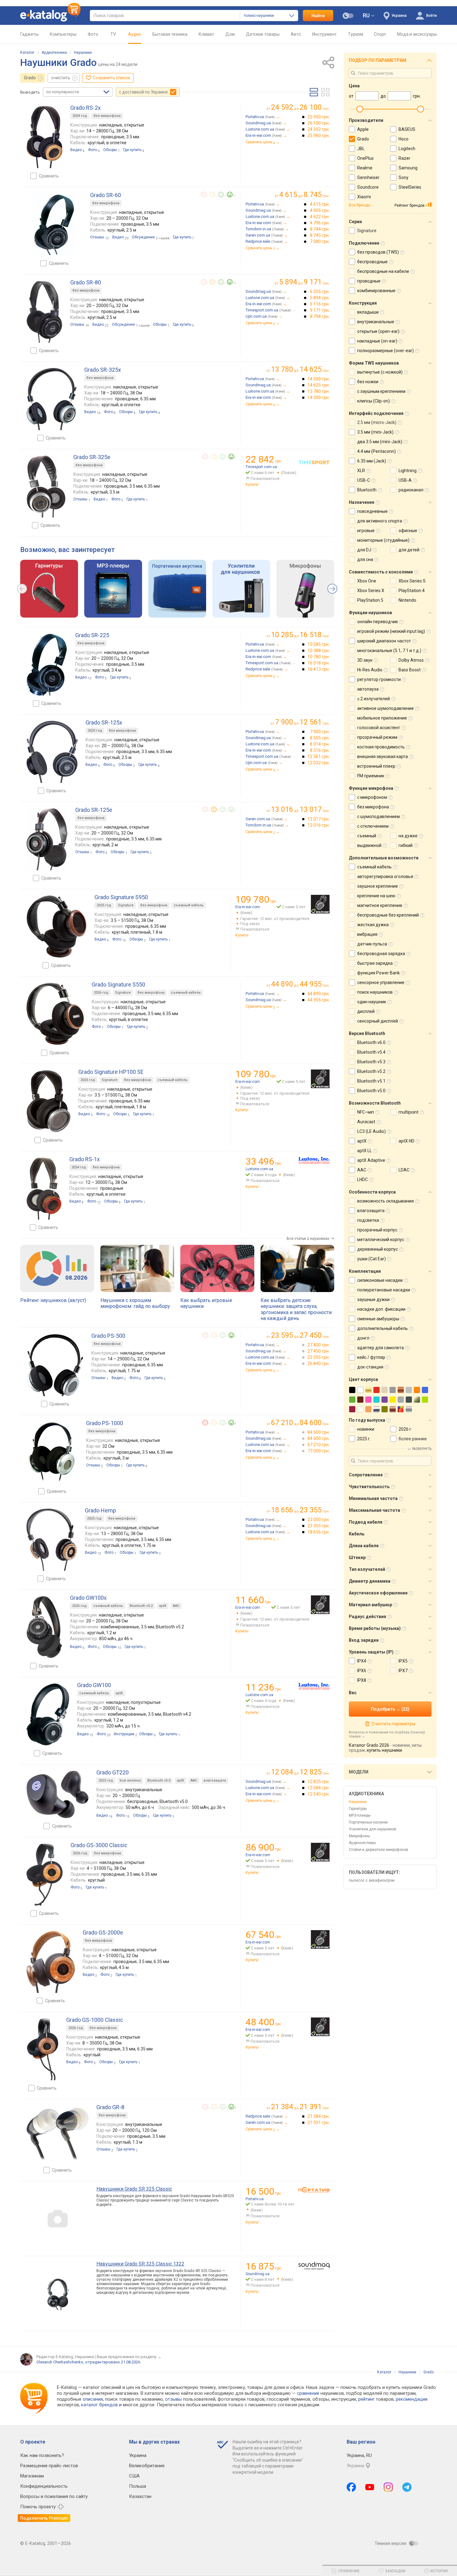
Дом (230, 34)
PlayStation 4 (412, 591)
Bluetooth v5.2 (141, 1606)
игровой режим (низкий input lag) (391, 631)
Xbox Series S (412, 581)
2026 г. (405, 1429)
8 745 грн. (320, 235)
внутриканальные (376, 322)
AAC (176, 1606)
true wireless (130, 1780)
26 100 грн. (319, 123)
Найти (318, 16)
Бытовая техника (170, 34)
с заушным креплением (381, 391)
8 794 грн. (320, 316)
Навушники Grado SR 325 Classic (134, 2189)
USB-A (405, 480)
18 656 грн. (319, 1532)
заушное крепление (378, 886)
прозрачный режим (377, 737)
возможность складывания (385, 1201)
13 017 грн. (319, 819)
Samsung (408, 168)
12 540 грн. (319, 1794)
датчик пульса (372, 944)
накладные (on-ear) (377, 341)
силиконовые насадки (380, 1280)
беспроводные (372, 262)
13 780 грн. (319, 391)
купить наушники (384, 1750)
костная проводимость (381, 747)
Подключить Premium (44, 2518)
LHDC (362, 1180)
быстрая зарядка (375, 963)
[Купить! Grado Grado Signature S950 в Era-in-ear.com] (320, 904)
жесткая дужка (373, 925)
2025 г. (364, 1439)
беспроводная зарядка (381, 954)
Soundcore (368, 187)
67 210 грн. (319, 1445)
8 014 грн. (320, 744)
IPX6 (362, 1671)
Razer (404, 158)
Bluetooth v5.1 (371, 1081)
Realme (365, 168)
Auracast (366, 1122)
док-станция (370, 1367)
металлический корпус (381, 1240)
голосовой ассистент (379, 728)
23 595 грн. (319, 1357)
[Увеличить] (44, 137)
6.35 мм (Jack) (372, 461)
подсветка (368, 1220)
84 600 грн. (319, 1438)
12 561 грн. (319, 757)
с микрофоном (372, 797)
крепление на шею (376, 896)
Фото (93, 34)
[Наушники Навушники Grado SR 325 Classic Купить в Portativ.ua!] (314, 2190)
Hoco (404, 139)
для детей (409, 550)
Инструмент (324, 34)
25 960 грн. (319, 136)
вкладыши (368, 312)
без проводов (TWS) (378, 252)
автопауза (368, 689)
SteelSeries (410, 187)
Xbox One (367, 581)
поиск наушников (375, 992)
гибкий (406, 845)
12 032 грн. (319, 763)
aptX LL (365, 1151)
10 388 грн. (319, 651)
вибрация (367, 934)
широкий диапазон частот (384, 641)
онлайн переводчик (378, 622)
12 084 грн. (319, 1788)
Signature (126, 905)
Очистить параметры (393, 1724)
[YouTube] (370, 2487)
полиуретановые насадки (384, 1290)
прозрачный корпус (377, 1230)
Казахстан (140, 2496)
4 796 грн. (320, 223)
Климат (206, 34)
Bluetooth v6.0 (371, 1042)
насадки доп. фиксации (381, 1309)
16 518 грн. (319, 663)
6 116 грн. (320, 304)
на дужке (408, 836)
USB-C (364, 480)
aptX (163, 1606)
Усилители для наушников (373, 1829)
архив (165, 238)
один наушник (372, 1002)
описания (93, 2399)
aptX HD (406, 1141)
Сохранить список (111, 78)
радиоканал (411, 490)
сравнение (308, 2393)
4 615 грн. (320, 204)
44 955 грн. (319, 1000)
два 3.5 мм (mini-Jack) (380, 442)
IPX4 (362, 1661)
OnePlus (365, 158)
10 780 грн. (319, 657)
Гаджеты (29, 34)
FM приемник (371, 776)
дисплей (366, 1011)
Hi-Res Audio (370, 670)
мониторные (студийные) (383, 540)
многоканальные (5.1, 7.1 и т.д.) (389, 651)
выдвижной (369, 845)
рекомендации (412, 2399)
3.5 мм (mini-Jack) (375, 432)
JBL (361, 149)
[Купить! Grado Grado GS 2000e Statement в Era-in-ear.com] (320, 1939)
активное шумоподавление (385, 708)
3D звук (365, 660)
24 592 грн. (319, 129)
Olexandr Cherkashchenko (60, 2362)
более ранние (413, 1439)
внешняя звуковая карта (383, 757)
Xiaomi (364, 197)
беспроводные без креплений (388, 915)
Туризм (355, 34)
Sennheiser (368, 177)
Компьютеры (63, 34)
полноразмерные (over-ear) (385, 351)
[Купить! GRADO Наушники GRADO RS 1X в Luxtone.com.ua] (314, 1160)
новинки (366, 1429)
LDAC (404, 1170)
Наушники (83, 53)
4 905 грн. (320, 210)
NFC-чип (366, 1112)
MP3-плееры (360, 1815)
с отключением (373, 826)
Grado (30, 78)
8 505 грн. (320, 738)
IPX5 (403, 1661)
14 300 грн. (319, 398)
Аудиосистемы (362, 1843)
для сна (365, 559)
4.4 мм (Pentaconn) (376, 451)
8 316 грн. (320, 750)
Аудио (135, 34)
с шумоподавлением (379, 816)
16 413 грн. (319, 669)
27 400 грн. (319, 1345)
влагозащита (215, 1780)
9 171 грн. (320, 310)
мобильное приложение (382, 718)
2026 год (101, 993)
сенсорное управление (381, 982)
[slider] (360, 109)
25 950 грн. (319, 117)
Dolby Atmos (411, 660)
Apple (363, 129)
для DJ (364, 550)
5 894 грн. (320, 298)
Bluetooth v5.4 (371, 1052)
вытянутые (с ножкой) (380, 372)
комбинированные (376, 291)
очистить (61, 78)
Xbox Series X (371, 591)
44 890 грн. (319, 994)
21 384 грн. (319, 2116)
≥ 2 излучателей (374, 699)
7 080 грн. (320, 241)
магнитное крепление (380, 905)
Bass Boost (410, 670)
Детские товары (263, 34)
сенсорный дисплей (378, 1021)
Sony (404, 177)
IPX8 (362, 1680)
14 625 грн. (319, 385)
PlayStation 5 (370, 600)
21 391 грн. (319, 2123)
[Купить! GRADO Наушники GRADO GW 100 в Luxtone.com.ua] (314, 1686)
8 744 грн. (320, 229)
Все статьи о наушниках (308, 1239)
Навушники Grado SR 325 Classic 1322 (140, 2264)
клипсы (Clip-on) (374, 401)
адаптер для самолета (381, 1348)
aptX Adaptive (371, 1160)
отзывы (173, 2399)
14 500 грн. (319, 379)
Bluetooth (367, 490)
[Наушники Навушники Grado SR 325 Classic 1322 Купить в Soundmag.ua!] (314, 2266)
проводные (369, 281)
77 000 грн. (319, 1451)
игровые (366, 531)
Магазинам (32, 2476)
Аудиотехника (54, 53)
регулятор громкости (379, 679)
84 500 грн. (319, 1432)
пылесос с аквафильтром (372, 1880)
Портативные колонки (368, 1822)
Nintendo (407, 600)
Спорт (380, 34)
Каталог (27, 53)
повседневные (372, 511)
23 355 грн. (319, 1526)
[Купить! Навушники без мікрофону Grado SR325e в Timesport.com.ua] (314, 462)
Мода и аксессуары (417, 34)
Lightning (408, 471)
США (134, 2476)
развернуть (422, 1449)
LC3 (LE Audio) (372, 1131)
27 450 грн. (319, 1351)
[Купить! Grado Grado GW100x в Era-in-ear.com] (320, 1605)
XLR (361, 471)
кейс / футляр (371, 1357)
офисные (408, 531)
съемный (367, 836)
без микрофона (107, 116)
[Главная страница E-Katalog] (50, 16)
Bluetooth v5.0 (159, 1780)
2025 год (95, 731)
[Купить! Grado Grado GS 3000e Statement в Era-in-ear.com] (320, 1852)
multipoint (409, 1112)
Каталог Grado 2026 (369, 1745)
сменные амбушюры (378, 1319)
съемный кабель (189, 905)
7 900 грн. (320, 732)
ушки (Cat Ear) (372, 1259)
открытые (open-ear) (378, 331)
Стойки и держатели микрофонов (379, 1850)
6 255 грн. (320, 292)
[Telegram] (407, 2487)
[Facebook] (351, 2487)
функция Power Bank (379, 973)
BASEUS (407, 129)
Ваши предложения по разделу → (129, 2357)
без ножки (368, 382)
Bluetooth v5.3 (371, 1062)
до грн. (300, 107)
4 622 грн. (320, 217)
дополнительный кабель (383, 1328)
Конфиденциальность (44, 2486)
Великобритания (147, 2466)
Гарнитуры (358, 1809)
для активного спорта (380, 521)
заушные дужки (373, 1299)
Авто (296, 34)
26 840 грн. (319, 1364)
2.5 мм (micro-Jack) (377, 422)
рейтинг (366, 2399)
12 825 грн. (319, 1782)
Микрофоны (359, 1836)
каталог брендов (99, 2405)
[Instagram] (388, 2487)
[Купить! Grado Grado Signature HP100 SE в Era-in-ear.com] (320, 1079)
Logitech (407, 149)
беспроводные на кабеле (383, 271)
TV (113, 34)
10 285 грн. (319, 644)
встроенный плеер (376, 766)
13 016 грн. (319, 825)
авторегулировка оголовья (385, 876)
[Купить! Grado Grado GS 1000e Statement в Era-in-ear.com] (320, 2027)
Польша (138, 2486)
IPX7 (403, 1671)
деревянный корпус (378, 1249)
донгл (363, 1338)
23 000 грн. (319, 1520)
